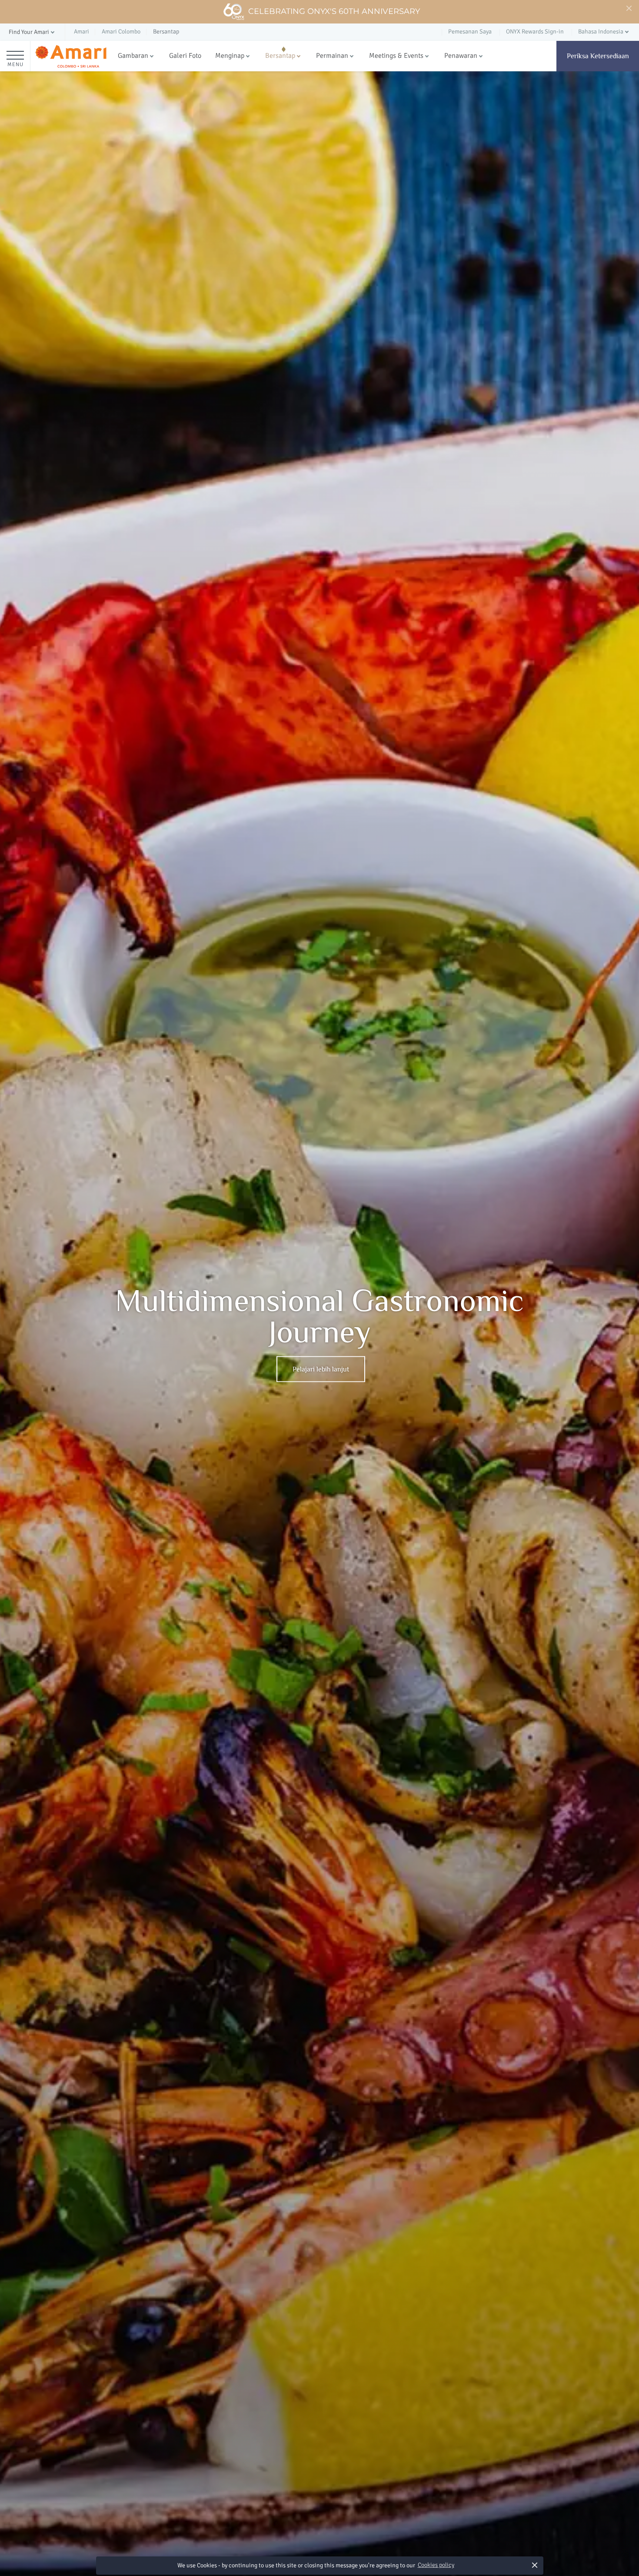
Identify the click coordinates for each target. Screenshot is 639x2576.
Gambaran (133, 56)
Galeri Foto (185, 56)
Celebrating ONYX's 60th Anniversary (334, 11)
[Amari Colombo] (71, 56)
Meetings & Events (396, 56)
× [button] (534, 2565)
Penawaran (461, 56)
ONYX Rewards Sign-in (535, 32)
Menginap (230, 56)
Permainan (332, 56)
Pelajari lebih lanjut (321, 1369)
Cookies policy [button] (436, 2565)
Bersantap (280, 56)
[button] (32, 32)
